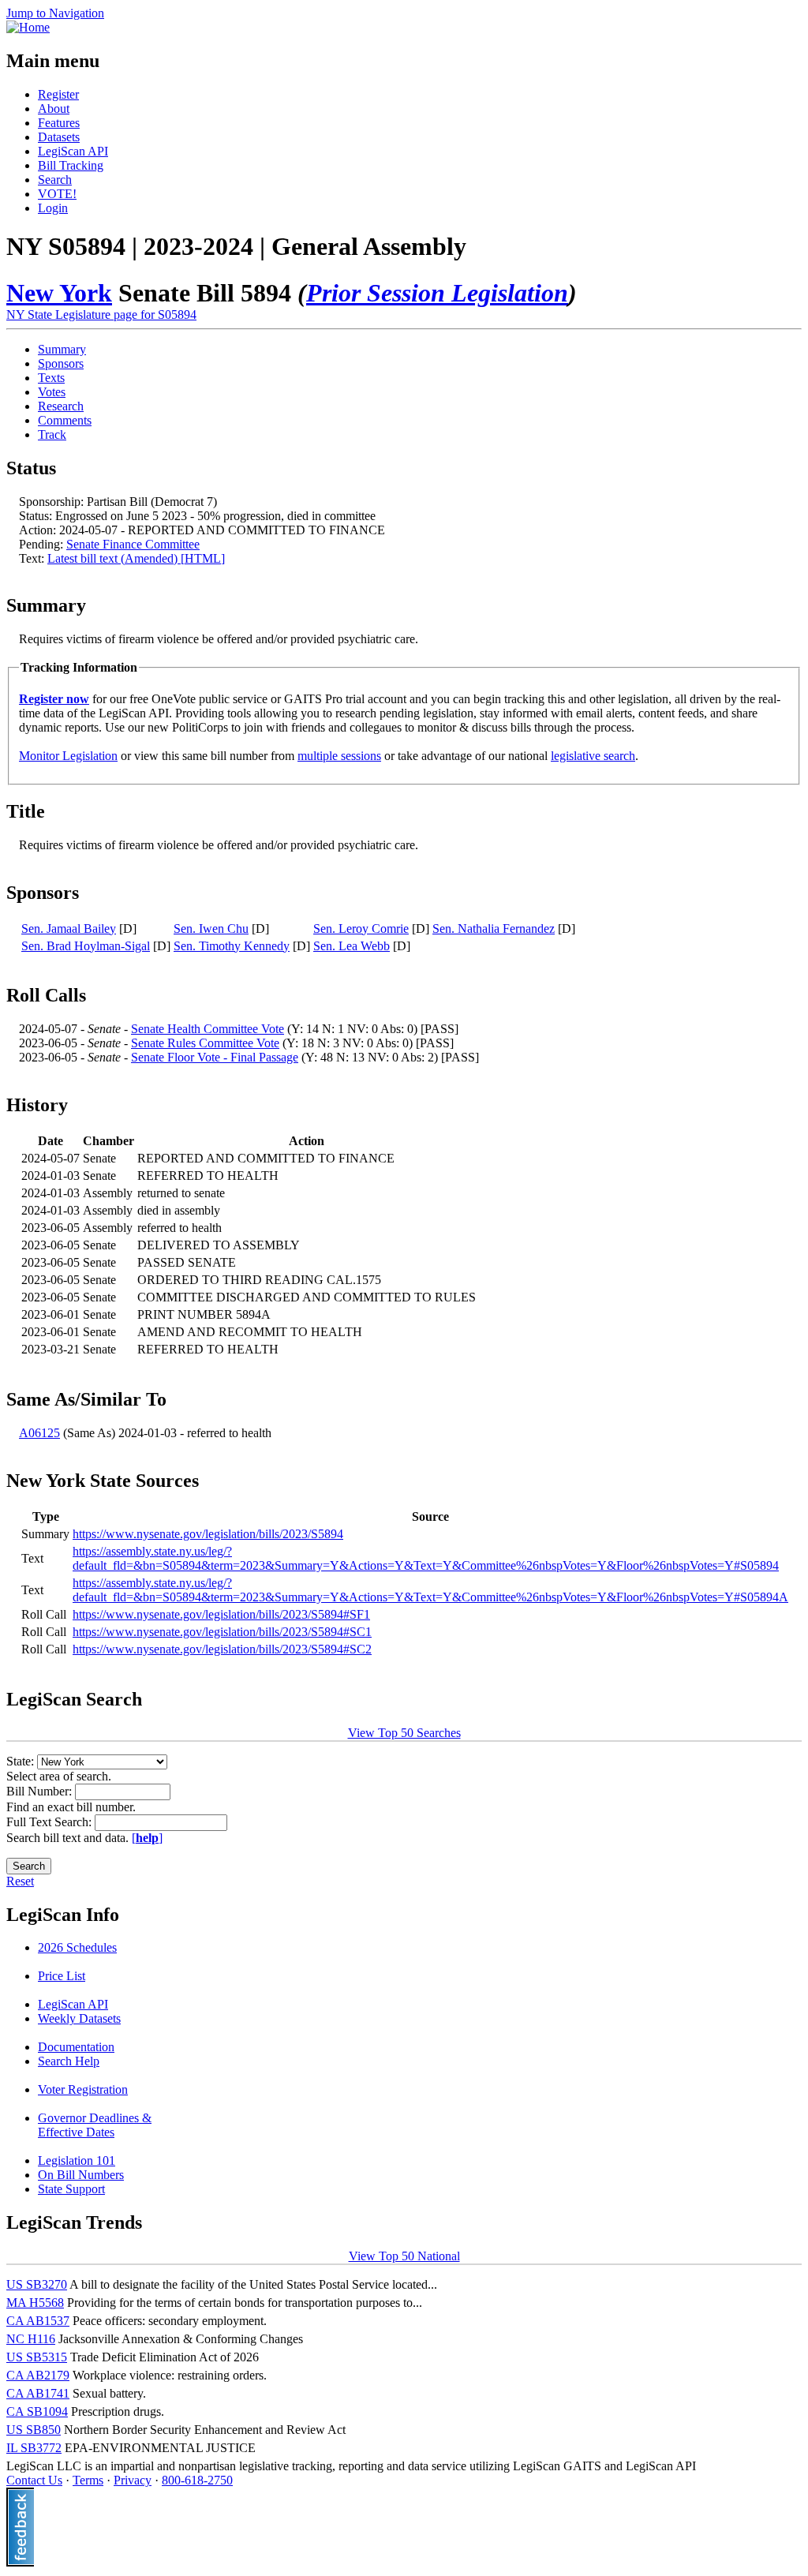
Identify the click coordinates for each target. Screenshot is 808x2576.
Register (58, 94)
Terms (88, 2480)
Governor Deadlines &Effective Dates (95, 2125)
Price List (62, 1976)
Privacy (133, 2480)
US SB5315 (37, 2357)
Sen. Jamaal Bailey (69, 929)
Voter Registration (83, 2089)
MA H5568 (35, 2303)
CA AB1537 (38, 2321)
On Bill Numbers (81, 2175)
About (54, 109)
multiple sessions (339, 756)
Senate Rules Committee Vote (205, 1043)
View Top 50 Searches (404, 1733)
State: (22, 1761)
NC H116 (31, 2339)
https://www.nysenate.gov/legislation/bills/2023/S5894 (208, 1534)
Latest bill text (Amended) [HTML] (136, 558)
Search (55, 180)
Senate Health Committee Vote (208, 1029)
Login (53, 208)
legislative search (593, 756)
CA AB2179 (38, 2375)
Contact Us (34, 2480)
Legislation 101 (77, 2160)
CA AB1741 (38, 2393)
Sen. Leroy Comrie (361, 929)
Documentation (76, 2047)
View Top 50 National (404, 2256)
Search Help (69, 2061)
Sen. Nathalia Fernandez (494, 929)
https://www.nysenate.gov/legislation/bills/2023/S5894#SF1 (221, 1614)
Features (59, 123)
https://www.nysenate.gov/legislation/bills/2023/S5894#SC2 (222, 1649)
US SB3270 (37, 2284)
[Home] (28, 27)
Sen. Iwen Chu (211, 929)
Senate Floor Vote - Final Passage (215, 1057)
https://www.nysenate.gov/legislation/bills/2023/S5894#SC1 (222, 1632)
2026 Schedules (77, 1947)
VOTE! (57, 194)
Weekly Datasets (79, 2018)
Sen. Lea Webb (352, 946)
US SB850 (34, 2430)
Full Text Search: (50, 1822)
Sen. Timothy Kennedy (232, 946)
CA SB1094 (37, 2411)
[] (147, 1838)
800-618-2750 (197, 2480)
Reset (20, 1881)
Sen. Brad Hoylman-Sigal (86, 946)
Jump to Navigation (55, 13)
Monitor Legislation (68, 756)
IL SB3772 (34, 2448)
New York (59, 293)
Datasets (59, 137)
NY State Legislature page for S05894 (101, 315)
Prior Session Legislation (437, 293)
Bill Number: (41, 1791)
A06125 (39, 1433)
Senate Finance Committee (133, 544)
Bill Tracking (71, 165)
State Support (71, 2189)
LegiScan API (73, 151)
